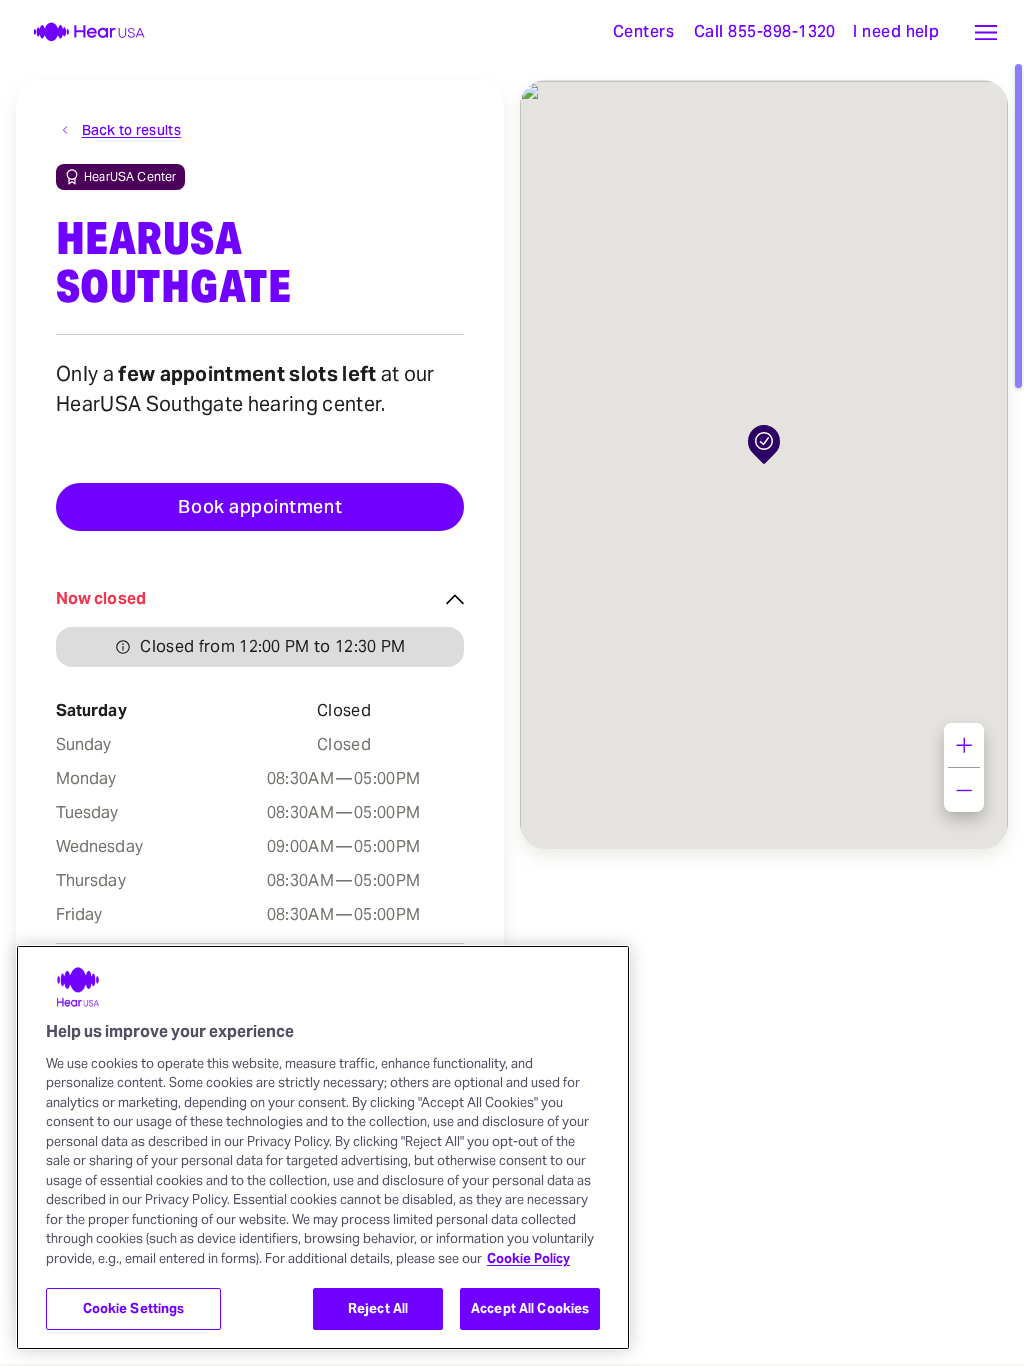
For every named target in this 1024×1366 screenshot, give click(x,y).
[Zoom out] (964, 790)
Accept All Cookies (530, 1308)
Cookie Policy (528, 1258)
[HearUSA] (77, 32)
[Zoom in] (964, 745)
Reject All (378, 1308)
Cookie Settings (134, 1308)
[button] (986, 32)
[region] (323, 1147)
